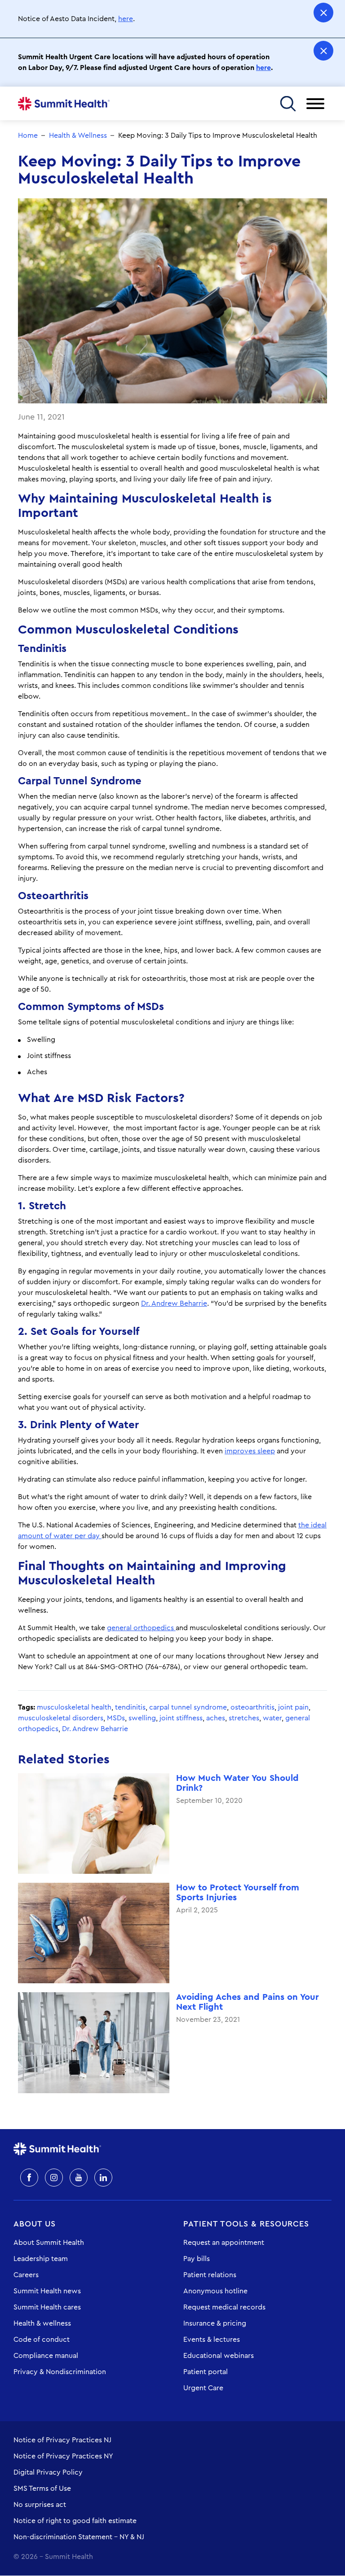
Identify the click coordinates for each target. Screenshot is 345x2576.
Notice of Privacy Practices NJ (62, 2440)
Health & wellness (42, 2323)
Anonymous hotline (215, 2291)
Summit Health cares (47, 2307)
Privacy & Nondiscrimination (60, 2372)
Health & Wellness (78, 136)
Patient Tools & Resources (246, 2224)
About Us (35, 2224)
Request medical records (224, 2307)
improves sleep (250, 1451)
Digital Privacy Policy (48, 2472)
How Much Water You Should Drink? (237, 1783)
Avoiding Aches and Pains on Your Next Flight (248, 2002)
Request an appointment (224, 2243)
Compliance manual (46, 2356)
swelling (142, 1718)
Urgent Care (203, 2388)
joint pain (293, 1707)
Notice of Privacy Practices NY (63, 2456)
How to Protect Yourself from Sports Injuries (238, 1893)
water (272, 1718)
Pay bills (197, 2259)
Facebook (29, 2178)
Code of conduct (42, 2340)
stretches (244, 1718)
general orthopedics (141, 1628)
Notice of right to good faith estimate (75, 2521)
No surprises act (40, 2505)
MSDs (116, 1718)
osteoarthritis (252, 1707)
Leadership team (41, 2259)
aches (216, 1718)
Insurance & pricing (215, 2323)
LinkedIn (103, 2178)
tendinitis (130, 1707)
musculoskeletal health (74, 1707)
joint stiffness (181, 1718)
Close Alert (323, 13)
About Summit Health (49, 2243)
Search (288, 103)
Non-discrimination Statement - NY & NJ (79, 2537)
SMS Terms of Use (42, 2489)
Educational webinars (219, 2356)
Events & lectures (212, 2340)
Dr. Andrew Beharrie (174, 1303)
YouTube (79, 2178)
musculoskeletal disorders (61, 1718)
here (126, 19)
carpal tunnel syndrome (188, 1707)
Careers (26, 2275)
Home (64, 104)
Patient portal (206, 2372)
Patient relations (210, 2275)
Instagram (54, 2178)
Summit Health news (47, 2291)
